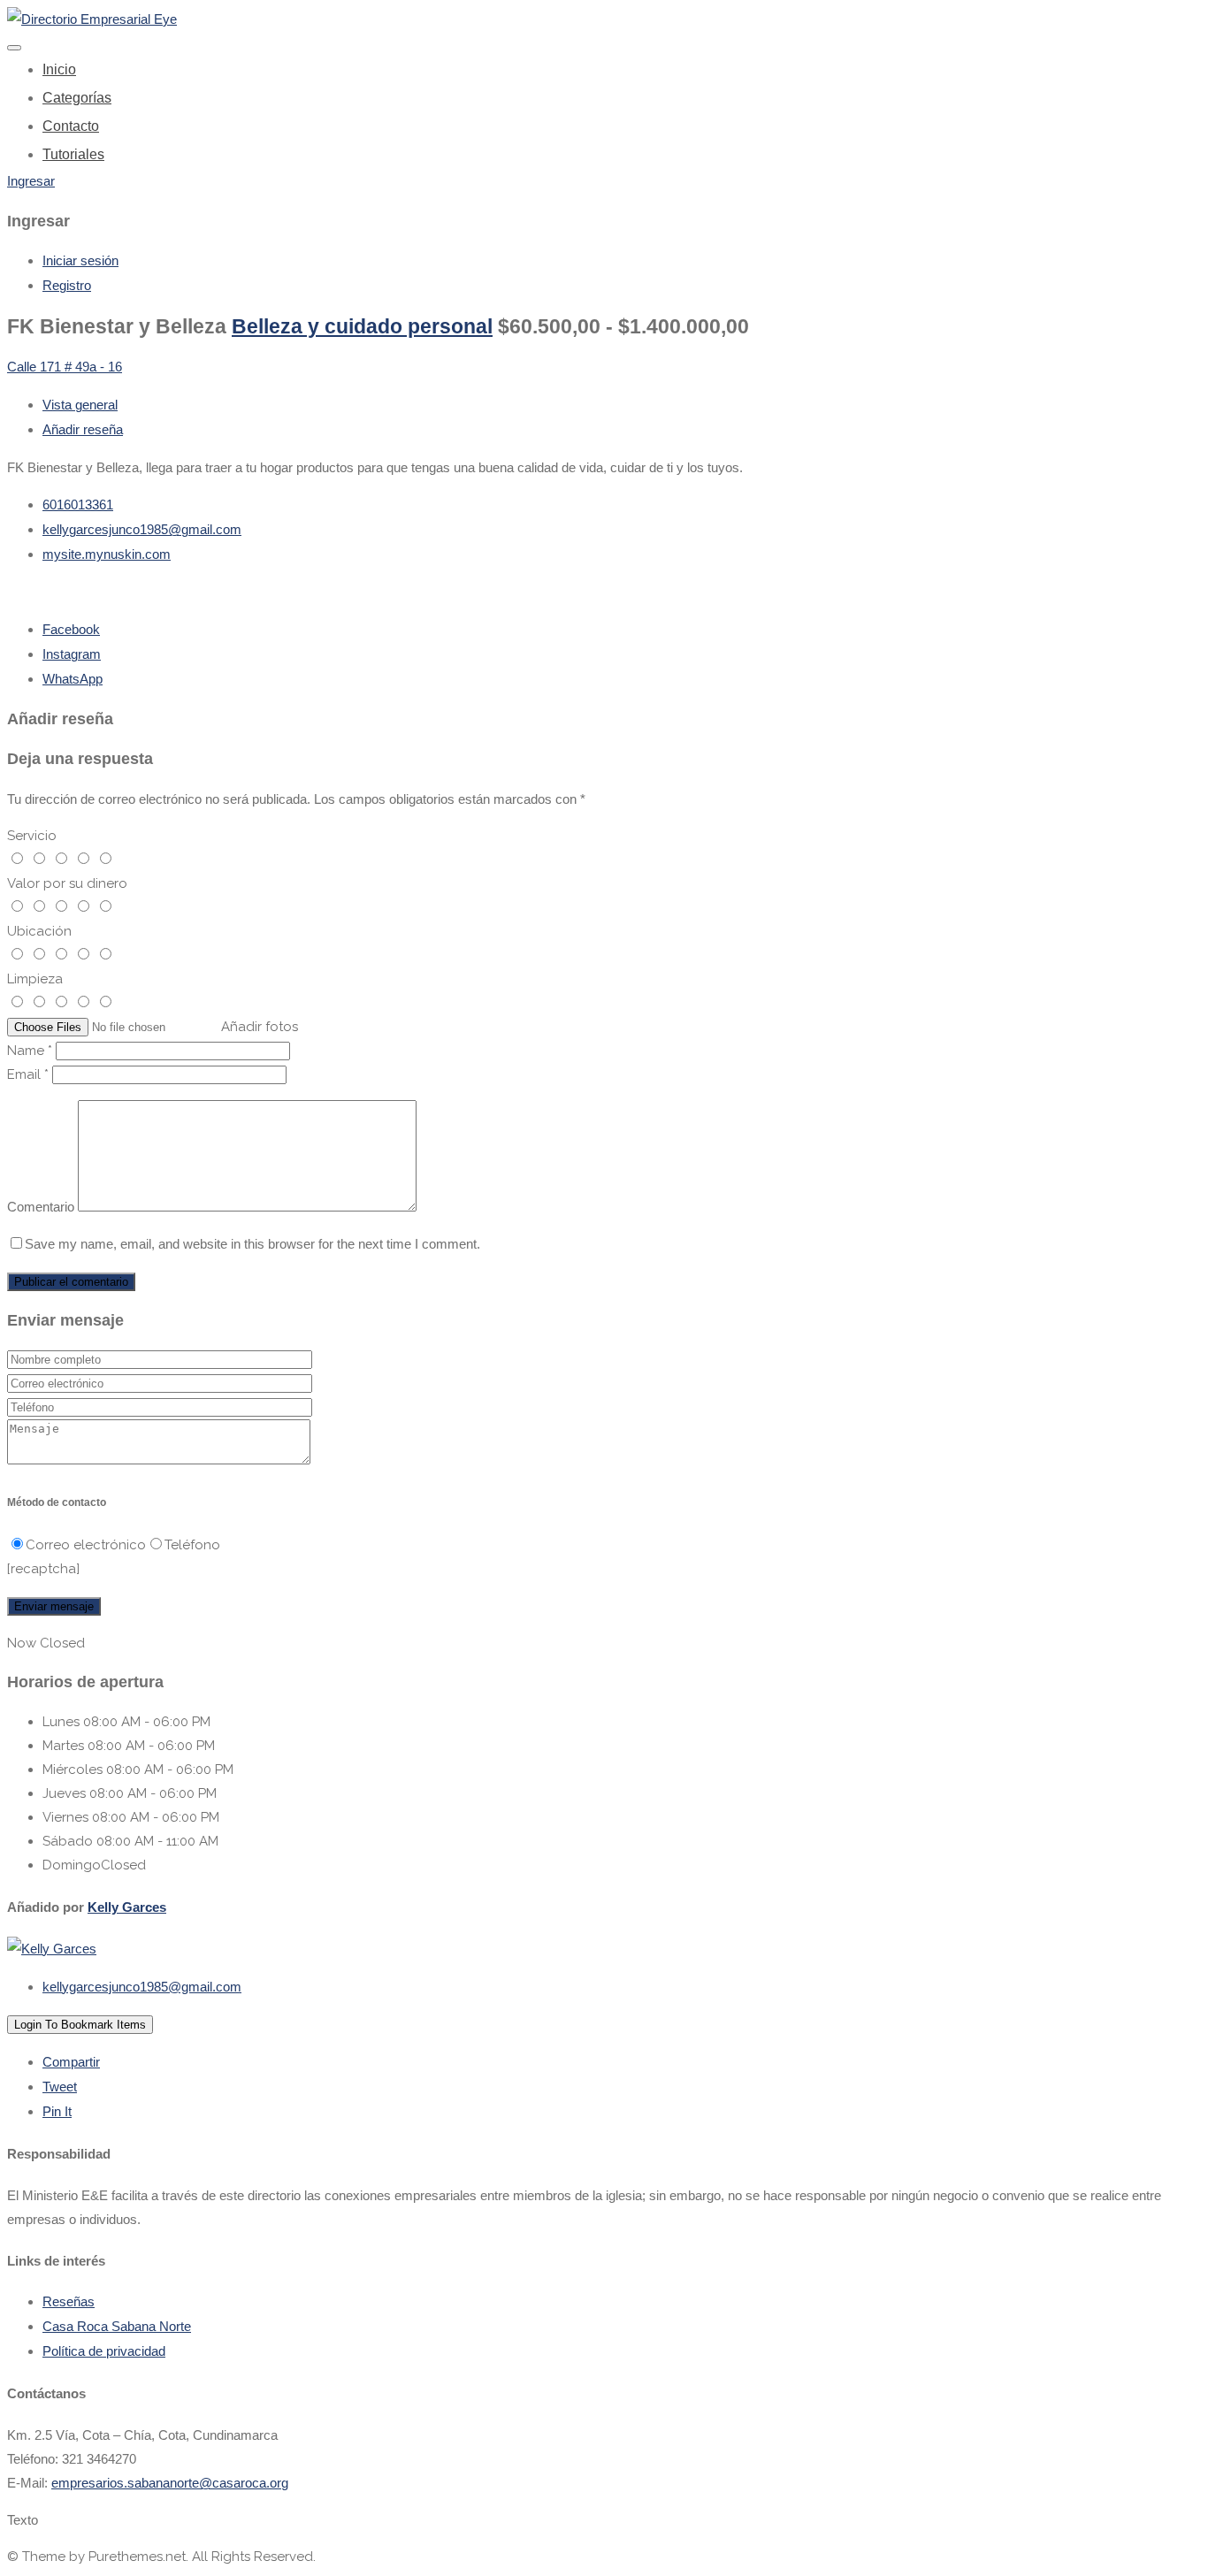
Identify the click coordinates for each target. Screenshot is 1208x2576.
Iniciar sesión (80, 260)
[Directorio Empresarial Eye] (92, 19)
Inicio (59, 69)
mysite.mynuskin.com (107, 554)
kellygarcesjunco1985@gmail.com (142, 529)
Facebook (71, 629)
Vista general (80, 405)
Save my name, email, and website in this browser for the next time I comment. (252, 1244)
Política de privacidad (104, 2351)
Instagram (72, 654)
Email (28, 1074)
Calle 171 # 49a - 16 (65, 367)
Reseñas (69, 2301)
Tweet (60, 2087)
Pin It (57, 2111)
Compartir (71, 2062)
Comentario (41, 1207)
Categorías (77, 98)
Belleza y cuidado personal (362, 327)
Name (30, 1051)
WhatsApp (73, 679)
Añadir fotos (260, 1027)
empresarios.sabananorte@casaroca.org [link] (170, 2483)
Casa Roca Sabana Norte (117, 2326)
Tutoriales (73, 154)
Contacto (71, 126)
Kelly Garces (127, 1907)
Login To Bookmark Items (80, 2025)
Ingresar (31, 181)
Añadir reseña (83, 429)
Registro (67, 285)
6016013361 (78, 504)
